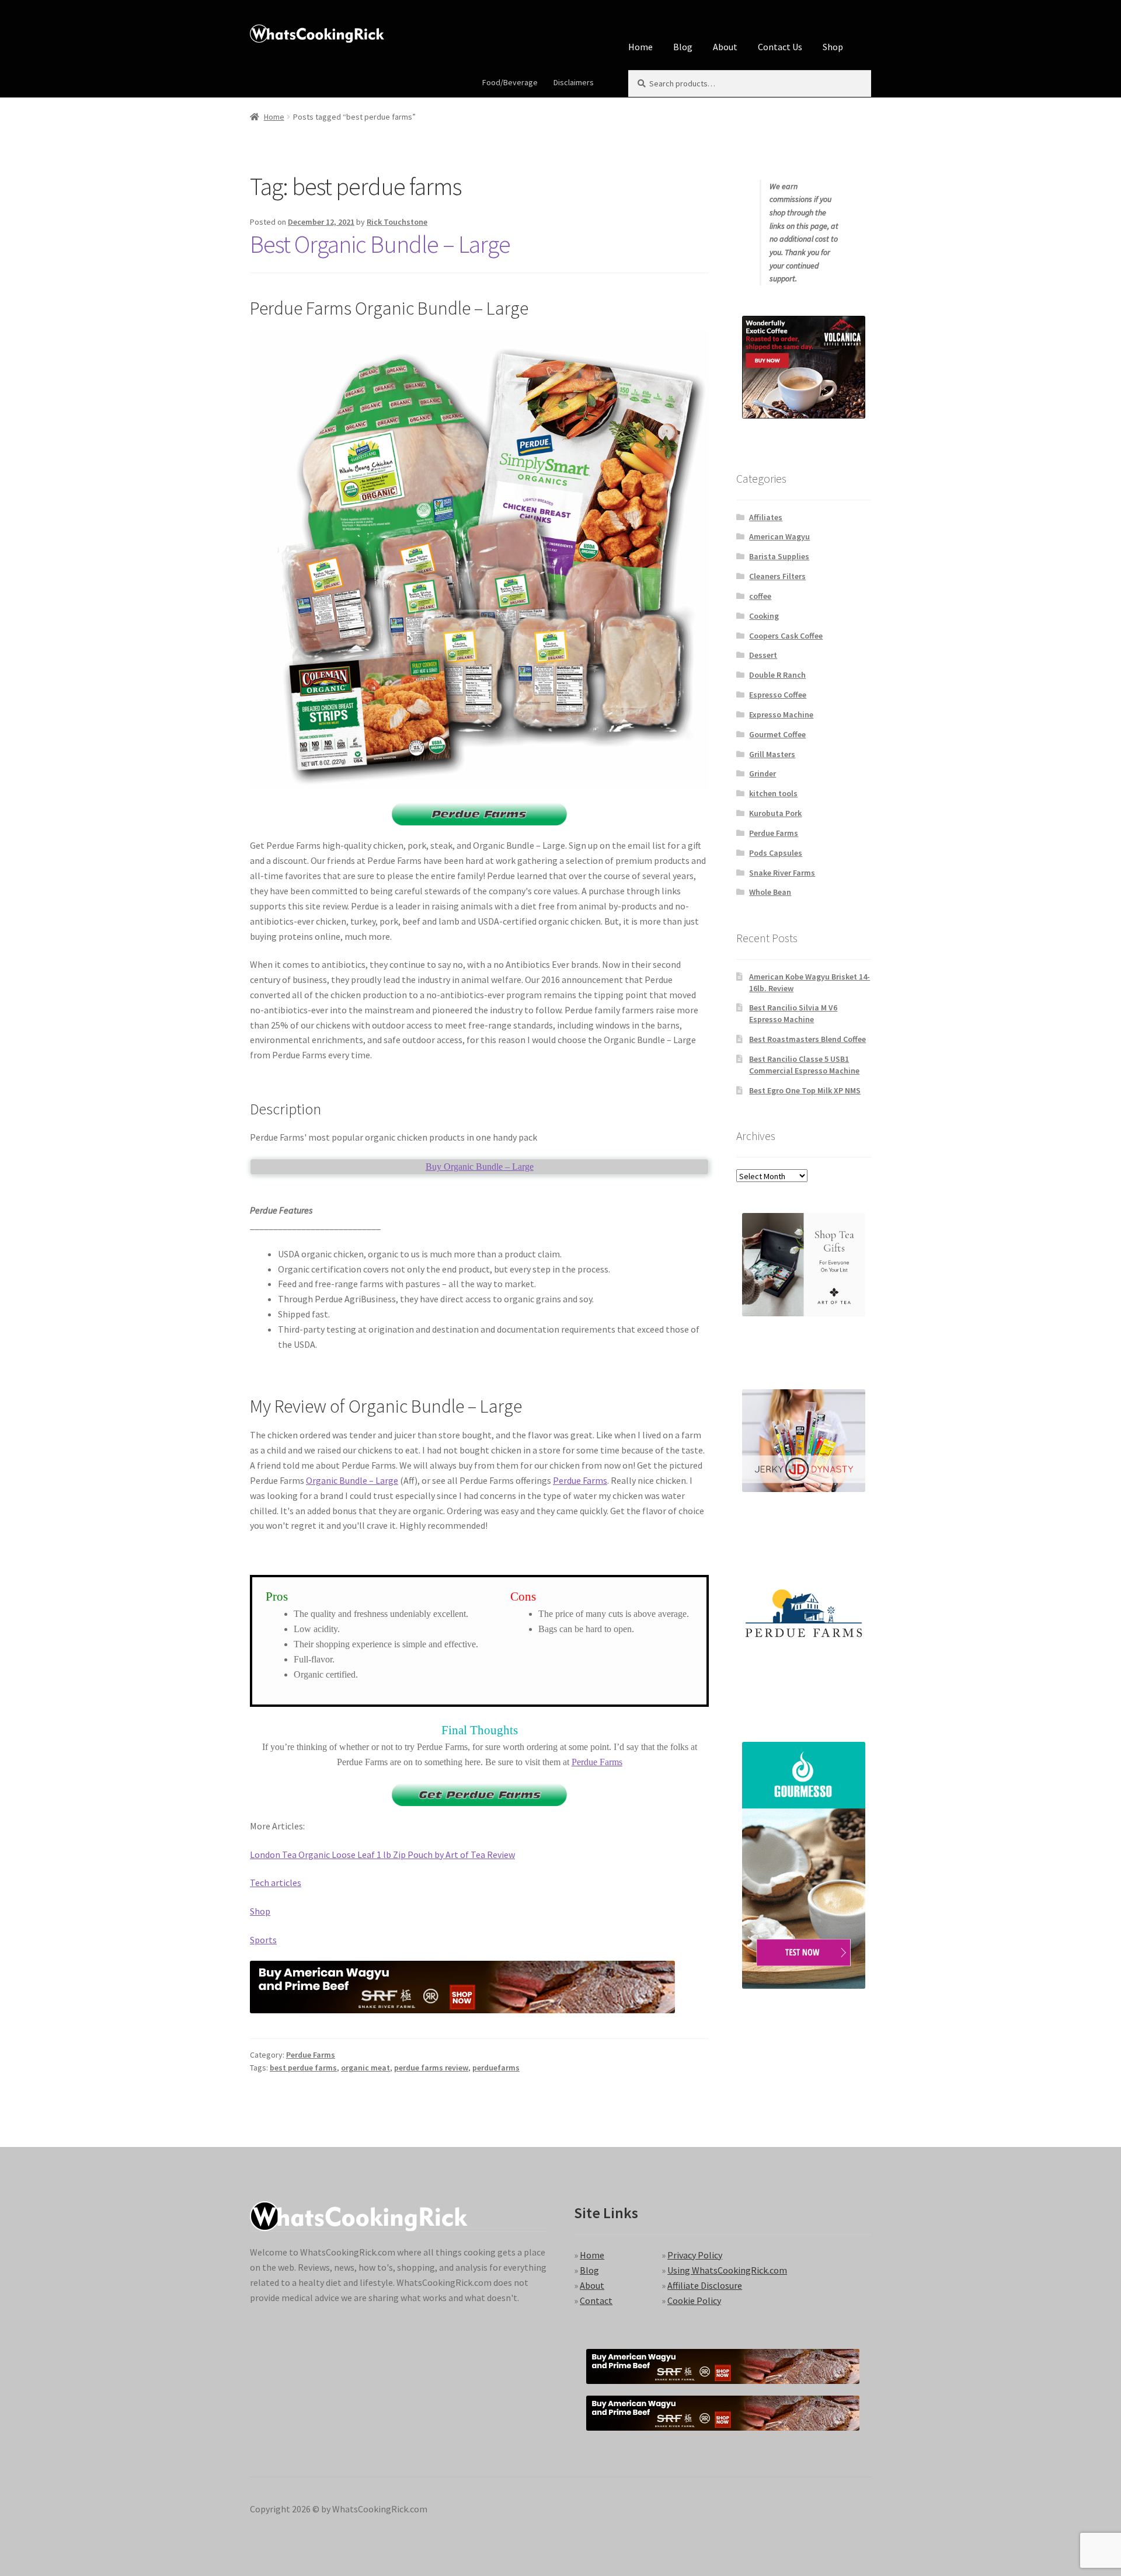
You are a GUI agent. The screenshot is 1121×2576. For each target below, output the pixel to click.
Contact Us (780, 47)
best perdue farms (303, 2068)
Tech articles (276, 1883)
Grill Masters (772, 754)
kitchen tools (773, 793)
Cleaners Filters (777, 576)
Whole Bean (770, 892)
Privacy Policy (695, 2255)
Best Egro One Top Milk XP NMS (805, 1090)
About (725, 47)
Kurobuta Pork (775, 813)
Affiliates (766, 517)
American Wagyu (779, 536)
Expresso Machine (781, 714)
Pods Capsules (776, 853)
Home (640, 47)
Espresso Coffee (778, 695)
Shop (833, 47)
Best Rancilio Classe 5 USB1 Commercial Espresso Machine (804, 1065)
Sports (263, 1940)
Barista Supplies (779, 556)
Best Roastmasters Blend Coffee (807, 1039)
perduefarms (496, 2068)
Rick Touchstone (397, 222)
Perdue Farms (580, 1480)
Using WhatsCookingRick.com (727, 2270)
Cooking (764, 616)
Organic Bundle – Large (352, 1480)
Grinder (763, 773)
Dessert (763, 655)
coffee (760, 596)
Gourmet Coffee (777, 734)
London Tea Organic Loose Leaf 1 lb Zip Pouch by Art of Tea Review (382, 1855)
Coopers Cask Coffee (786, 636)
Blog (683, 47)
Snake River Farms (782, 873)
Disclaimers (574, 82)
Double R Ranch (777, 675)
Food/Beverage (510, 82)
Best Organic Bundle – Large (380, 244)
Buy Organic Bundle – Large (480, 1167)
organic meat (365, 2068)
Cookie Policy (694, 2300)
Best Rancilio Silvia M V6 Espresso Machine (793, 1013)
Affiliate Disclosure (705, 2285)
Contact (596, 2300)
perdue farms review (431, 2068)
